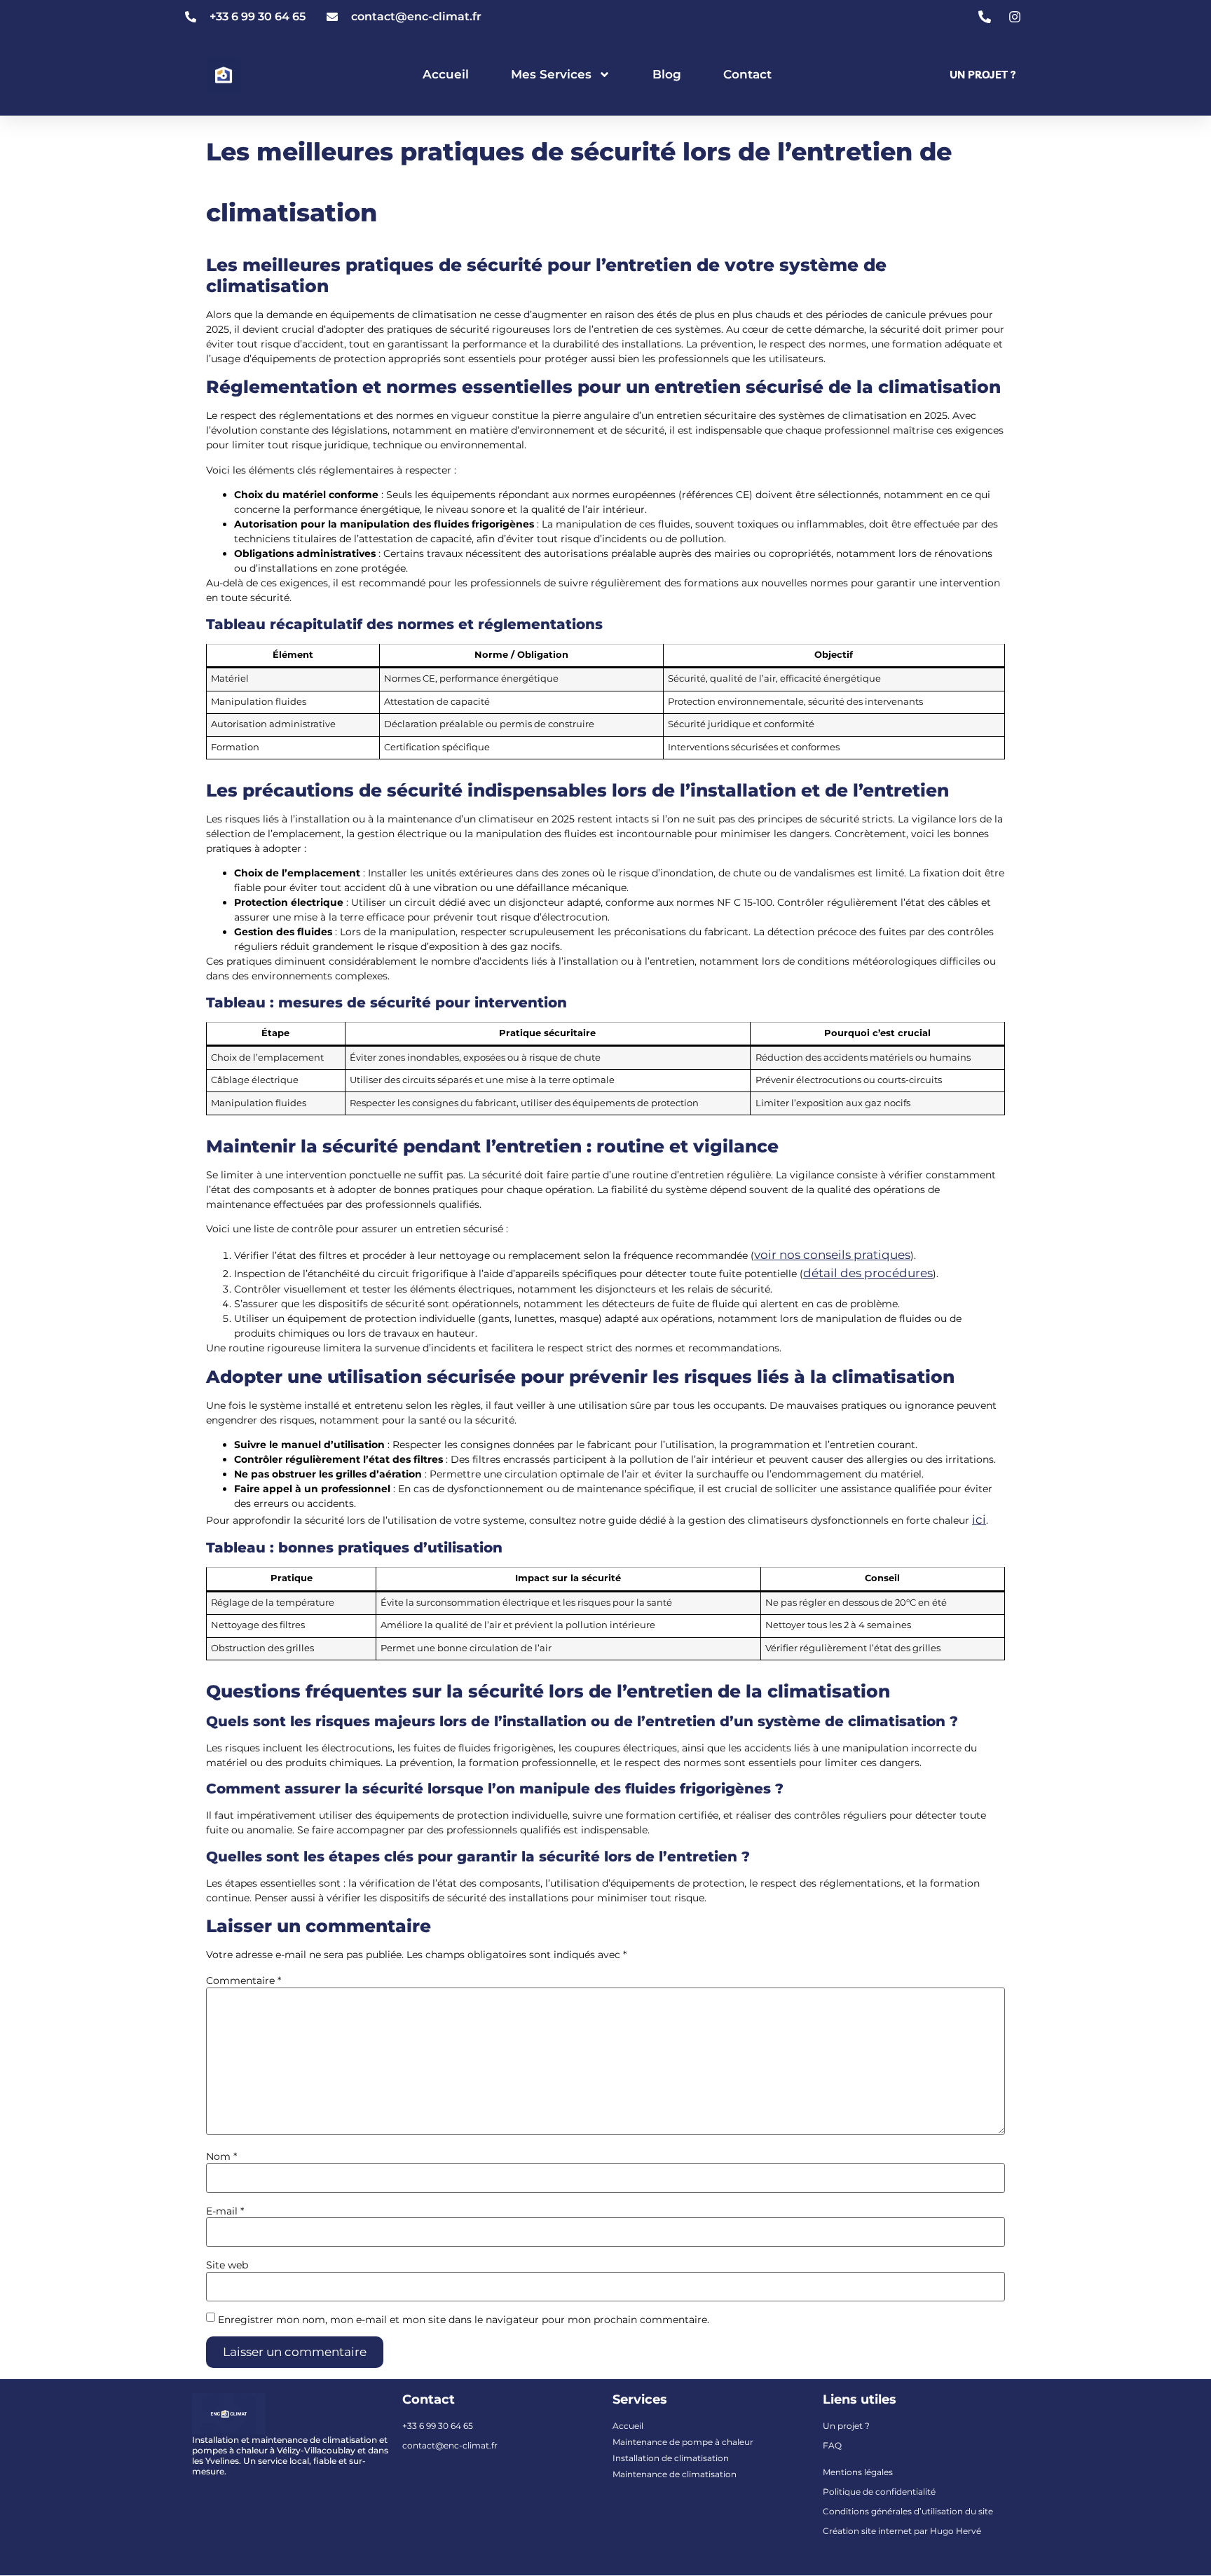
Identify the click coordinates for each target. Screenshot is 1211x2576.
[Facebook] (858, 2556)
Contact (747, 74)
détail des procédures (868, 1273)
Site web (227, 2265)
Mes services (551, 74)
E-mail (225, 2211)
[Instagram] (828, 2556)
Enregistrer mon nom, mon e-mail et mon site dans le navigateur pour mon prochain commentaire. (464, 2320)
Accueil (446, 74)
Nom (221, 2156)
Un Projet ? (983, 75)
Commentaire (244, 1981)
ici (979, 1520)
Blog (667, 74)
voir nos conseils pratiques (832, 1255)
